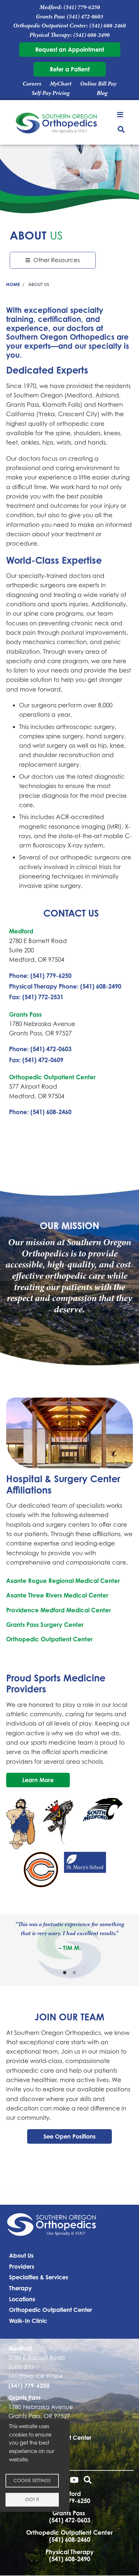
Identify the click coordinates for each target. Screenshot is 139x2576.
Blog (102, 93)
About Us (21, 2255)
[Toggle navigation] (121, 114)
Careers (32, 84)
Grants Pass (25, 1014)
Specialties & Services (39, 2277)
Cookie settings (32, 2480)
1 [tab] (65, 1973)
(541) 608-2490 (91, 35)
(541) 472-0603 (85, 16)
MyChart (61, 84)
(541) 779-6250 (82, 7)
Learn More (38, 1780)
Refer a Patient (70, 69)
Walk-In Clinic (28, 2321)
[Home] (57, 124)
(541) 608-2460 (107, 26)
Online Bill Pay (98, 84)
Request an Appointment (70, 49)
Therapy (20, 2288)
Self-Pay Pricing (51, 93)
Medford (21, 931)
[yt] (74, 2481)
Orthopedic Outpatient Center (52, 1077)
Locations (22, 2299)
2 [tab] (74, 1973)
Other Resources (57, 260)
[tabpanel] (69, 1936)
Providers (22, 2266)
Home (13, 284)
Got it (32, 2499)
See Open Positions (69, 2136)
